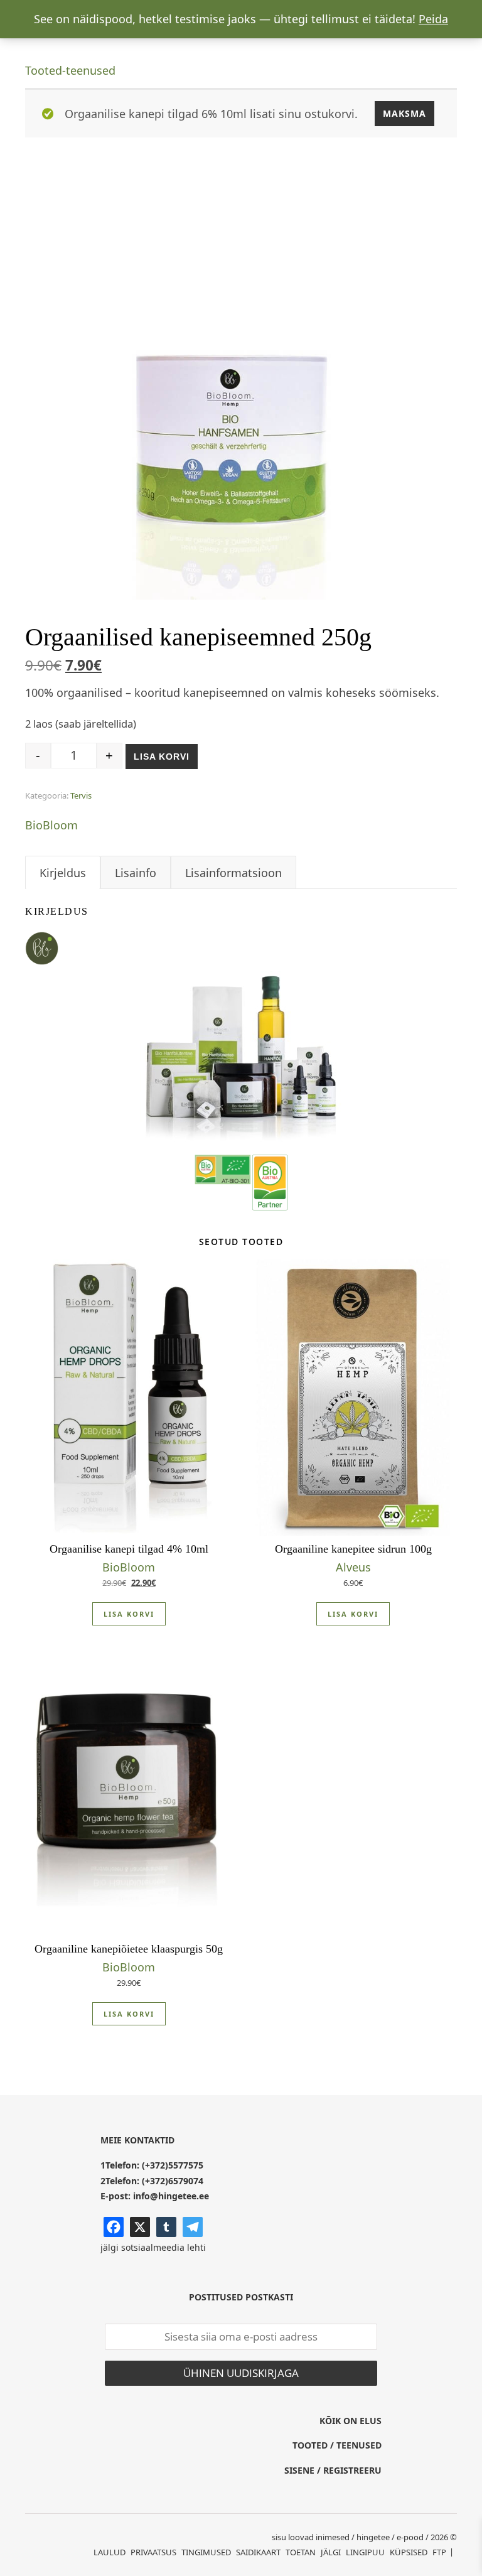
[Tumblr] (166, 2227)
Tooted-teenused (70, 70)
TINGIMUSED (206, 2552)
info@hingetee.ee (171, 2196)
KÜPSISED (409, 2552)
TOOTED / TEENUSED (337, 2445)
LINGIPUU (365, 2552)
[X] (140, 2227)
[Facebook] (114, 2227)
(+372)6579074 (173, 2181)
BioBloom (51, 825)
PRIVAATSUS (153, 2552)
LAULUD (110, 2552)
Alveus (353, 1567)
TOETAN (301, 2552)
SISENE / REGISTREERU (333, 2470)
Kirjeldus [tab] (63, 873)
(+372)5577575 (173, 2165)
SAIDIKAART (258, 2552)
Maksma (404, 113)
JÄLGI (331, 2552)
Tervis (81, 795)
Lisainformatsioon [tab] (233, 873)
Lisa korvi (162, 757)
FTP (439, 2552)
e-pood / (413, 2537)
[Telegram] (193, 2227)
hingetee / (376, 2537)
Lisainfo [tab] (136, 873)
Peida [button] (433, 19)
